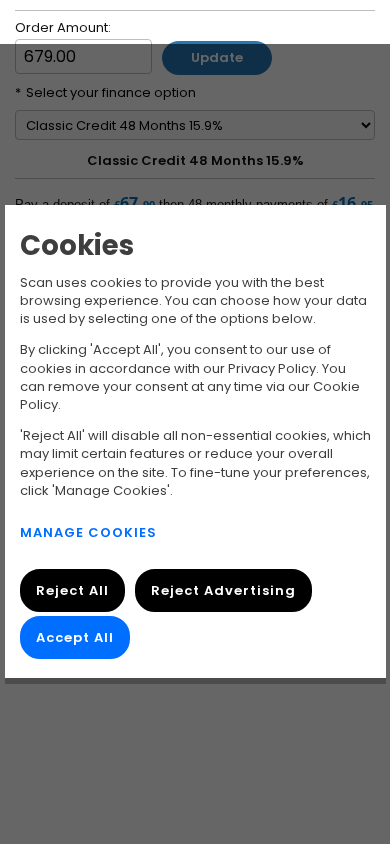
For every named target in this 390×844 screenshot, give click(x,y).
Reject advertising (222, 590)
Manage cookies (88, 532)
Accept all (75, 636)
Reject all (72, 590)
